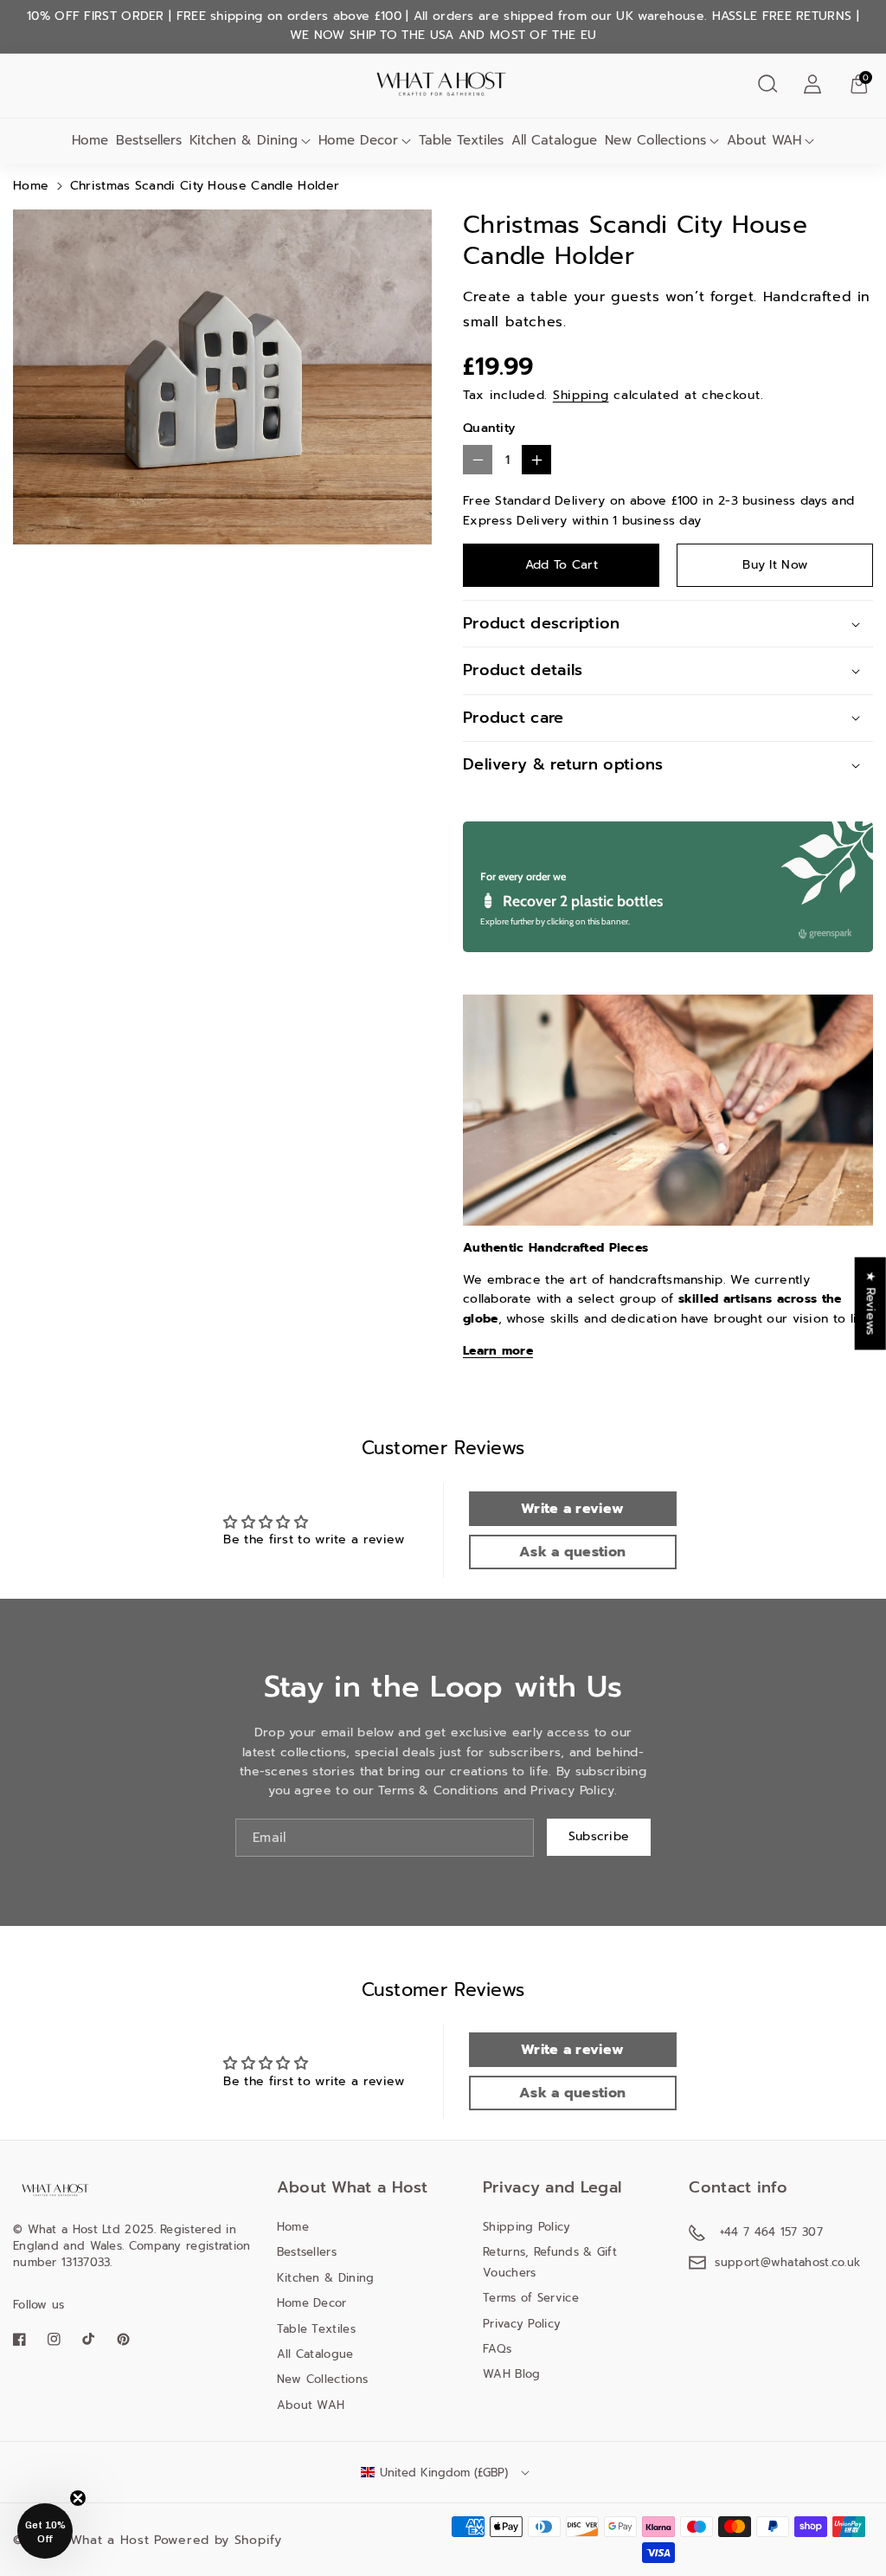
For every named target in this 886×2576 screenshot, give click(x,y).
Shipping (581, 395)
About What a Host (353, 2187)
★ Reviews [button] (871, 1303)
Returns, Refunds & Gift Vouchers (550, 2262)
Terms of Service (531, 2298)
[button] (767, 84)
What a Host (110, 2540)
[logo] (56, 2190)
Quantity (489, 428)
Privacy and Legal (552, 2187)
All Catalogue (315, 2354)
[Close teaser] (78, 2498)
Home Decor (358, 140)
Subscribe (599, 1836)
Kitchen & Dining (244, 140)
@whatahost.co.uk (811, 2262)
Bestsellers (307, 2252)
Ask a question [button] (572, 1552)
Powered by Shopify (218, 2540)
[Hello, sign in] (812, 84)
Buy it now (775, 565)
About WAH (764, 140)
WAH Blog (511, 2374)
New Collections (655, 140)
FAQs (497, 2349)
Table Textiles (316, 2329)
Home (31, 186)
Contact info (738, 2187)
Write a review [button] (572, 1509)
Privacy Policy (522, 2324)
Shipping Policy (527, 2227)
